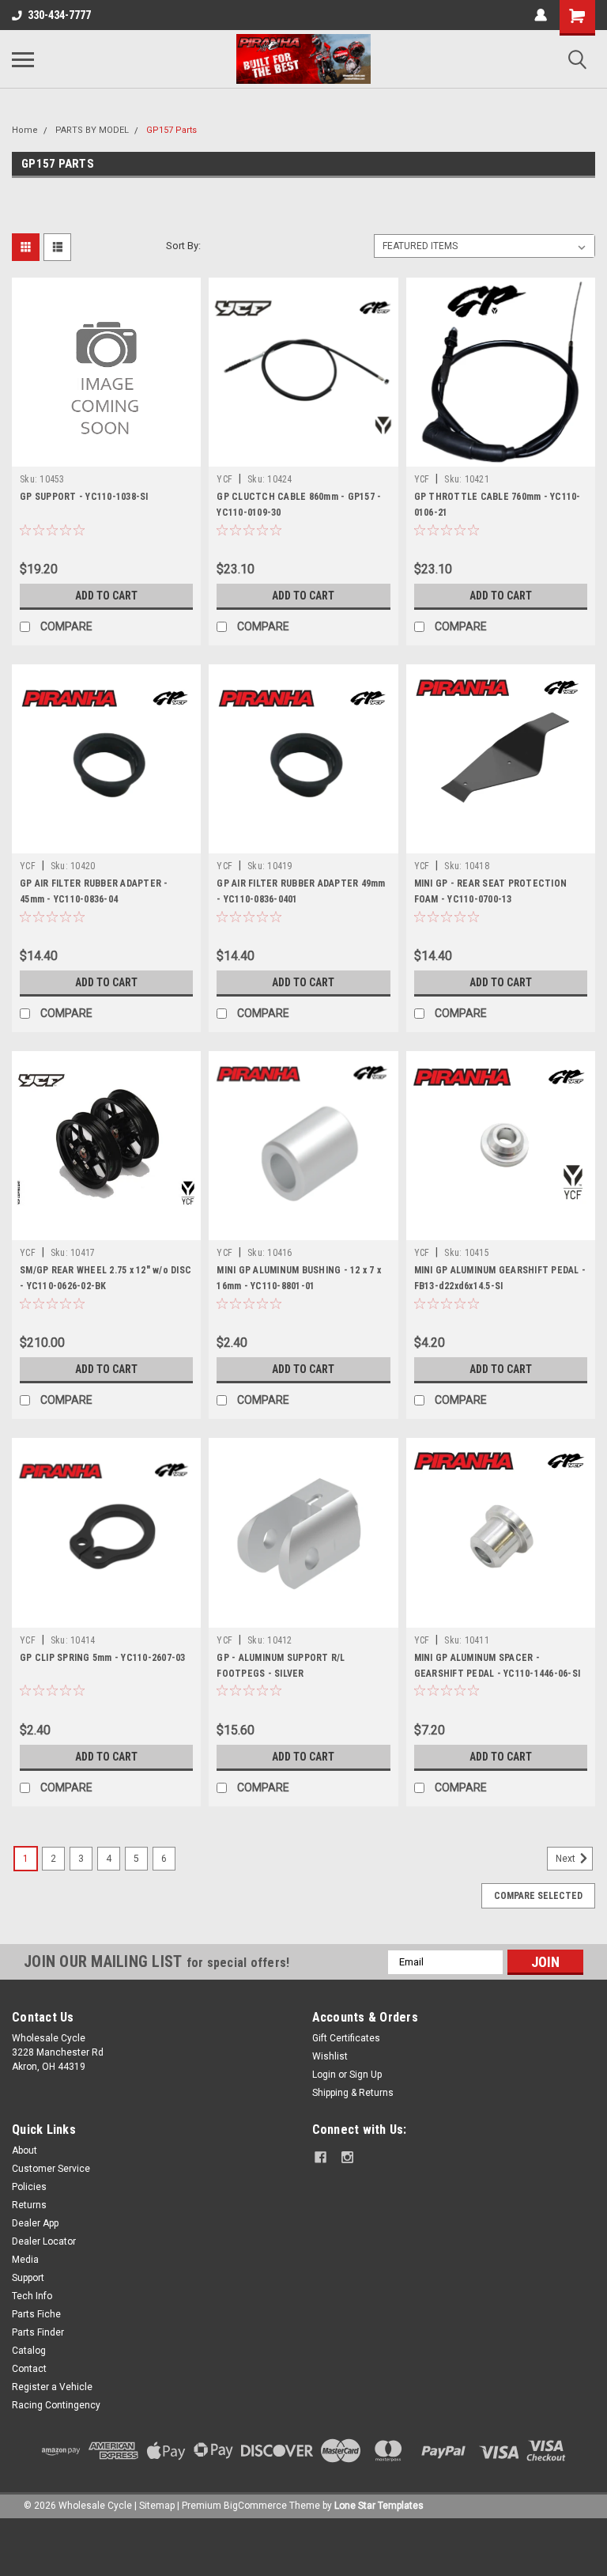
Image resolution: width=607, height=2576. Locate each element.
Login (324, 2075)
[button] (303, 2547)
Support (28, 2278)
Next (567, 1859)
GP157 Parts (172, 130)
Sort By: (183, 246)
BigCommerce (255, 2506)
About (25, 2150)
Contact (29, 2369)
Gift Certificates (346, 2038)
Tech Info (32, 2296)
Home (25, 130)
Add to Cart (106, 596)
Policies (29, 2187)
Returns (29, 2205)
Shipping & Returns (353, 2093)
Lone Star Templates (379, 2506)
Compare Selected (538, 1896)
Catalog (29, 2351)
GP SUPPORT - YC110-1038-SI (84, 497)
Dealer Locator (44, 2241)
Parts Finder (38, 2332)
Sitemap (157, 2506)
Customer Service (51, 2169)
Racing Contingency (56, 2405)
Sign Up (366, 2075)
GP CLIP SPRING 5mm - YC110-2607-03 (103, 1658)
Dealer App (35, 2223)
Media (25, 2260)
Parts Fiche (36, 2314)
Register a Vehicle (52, 2387)
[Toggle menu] (23, 59)
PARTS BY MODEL (92, 130)
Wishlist (330, 2056)
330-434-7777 (59, 15)
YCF (224, 479)
